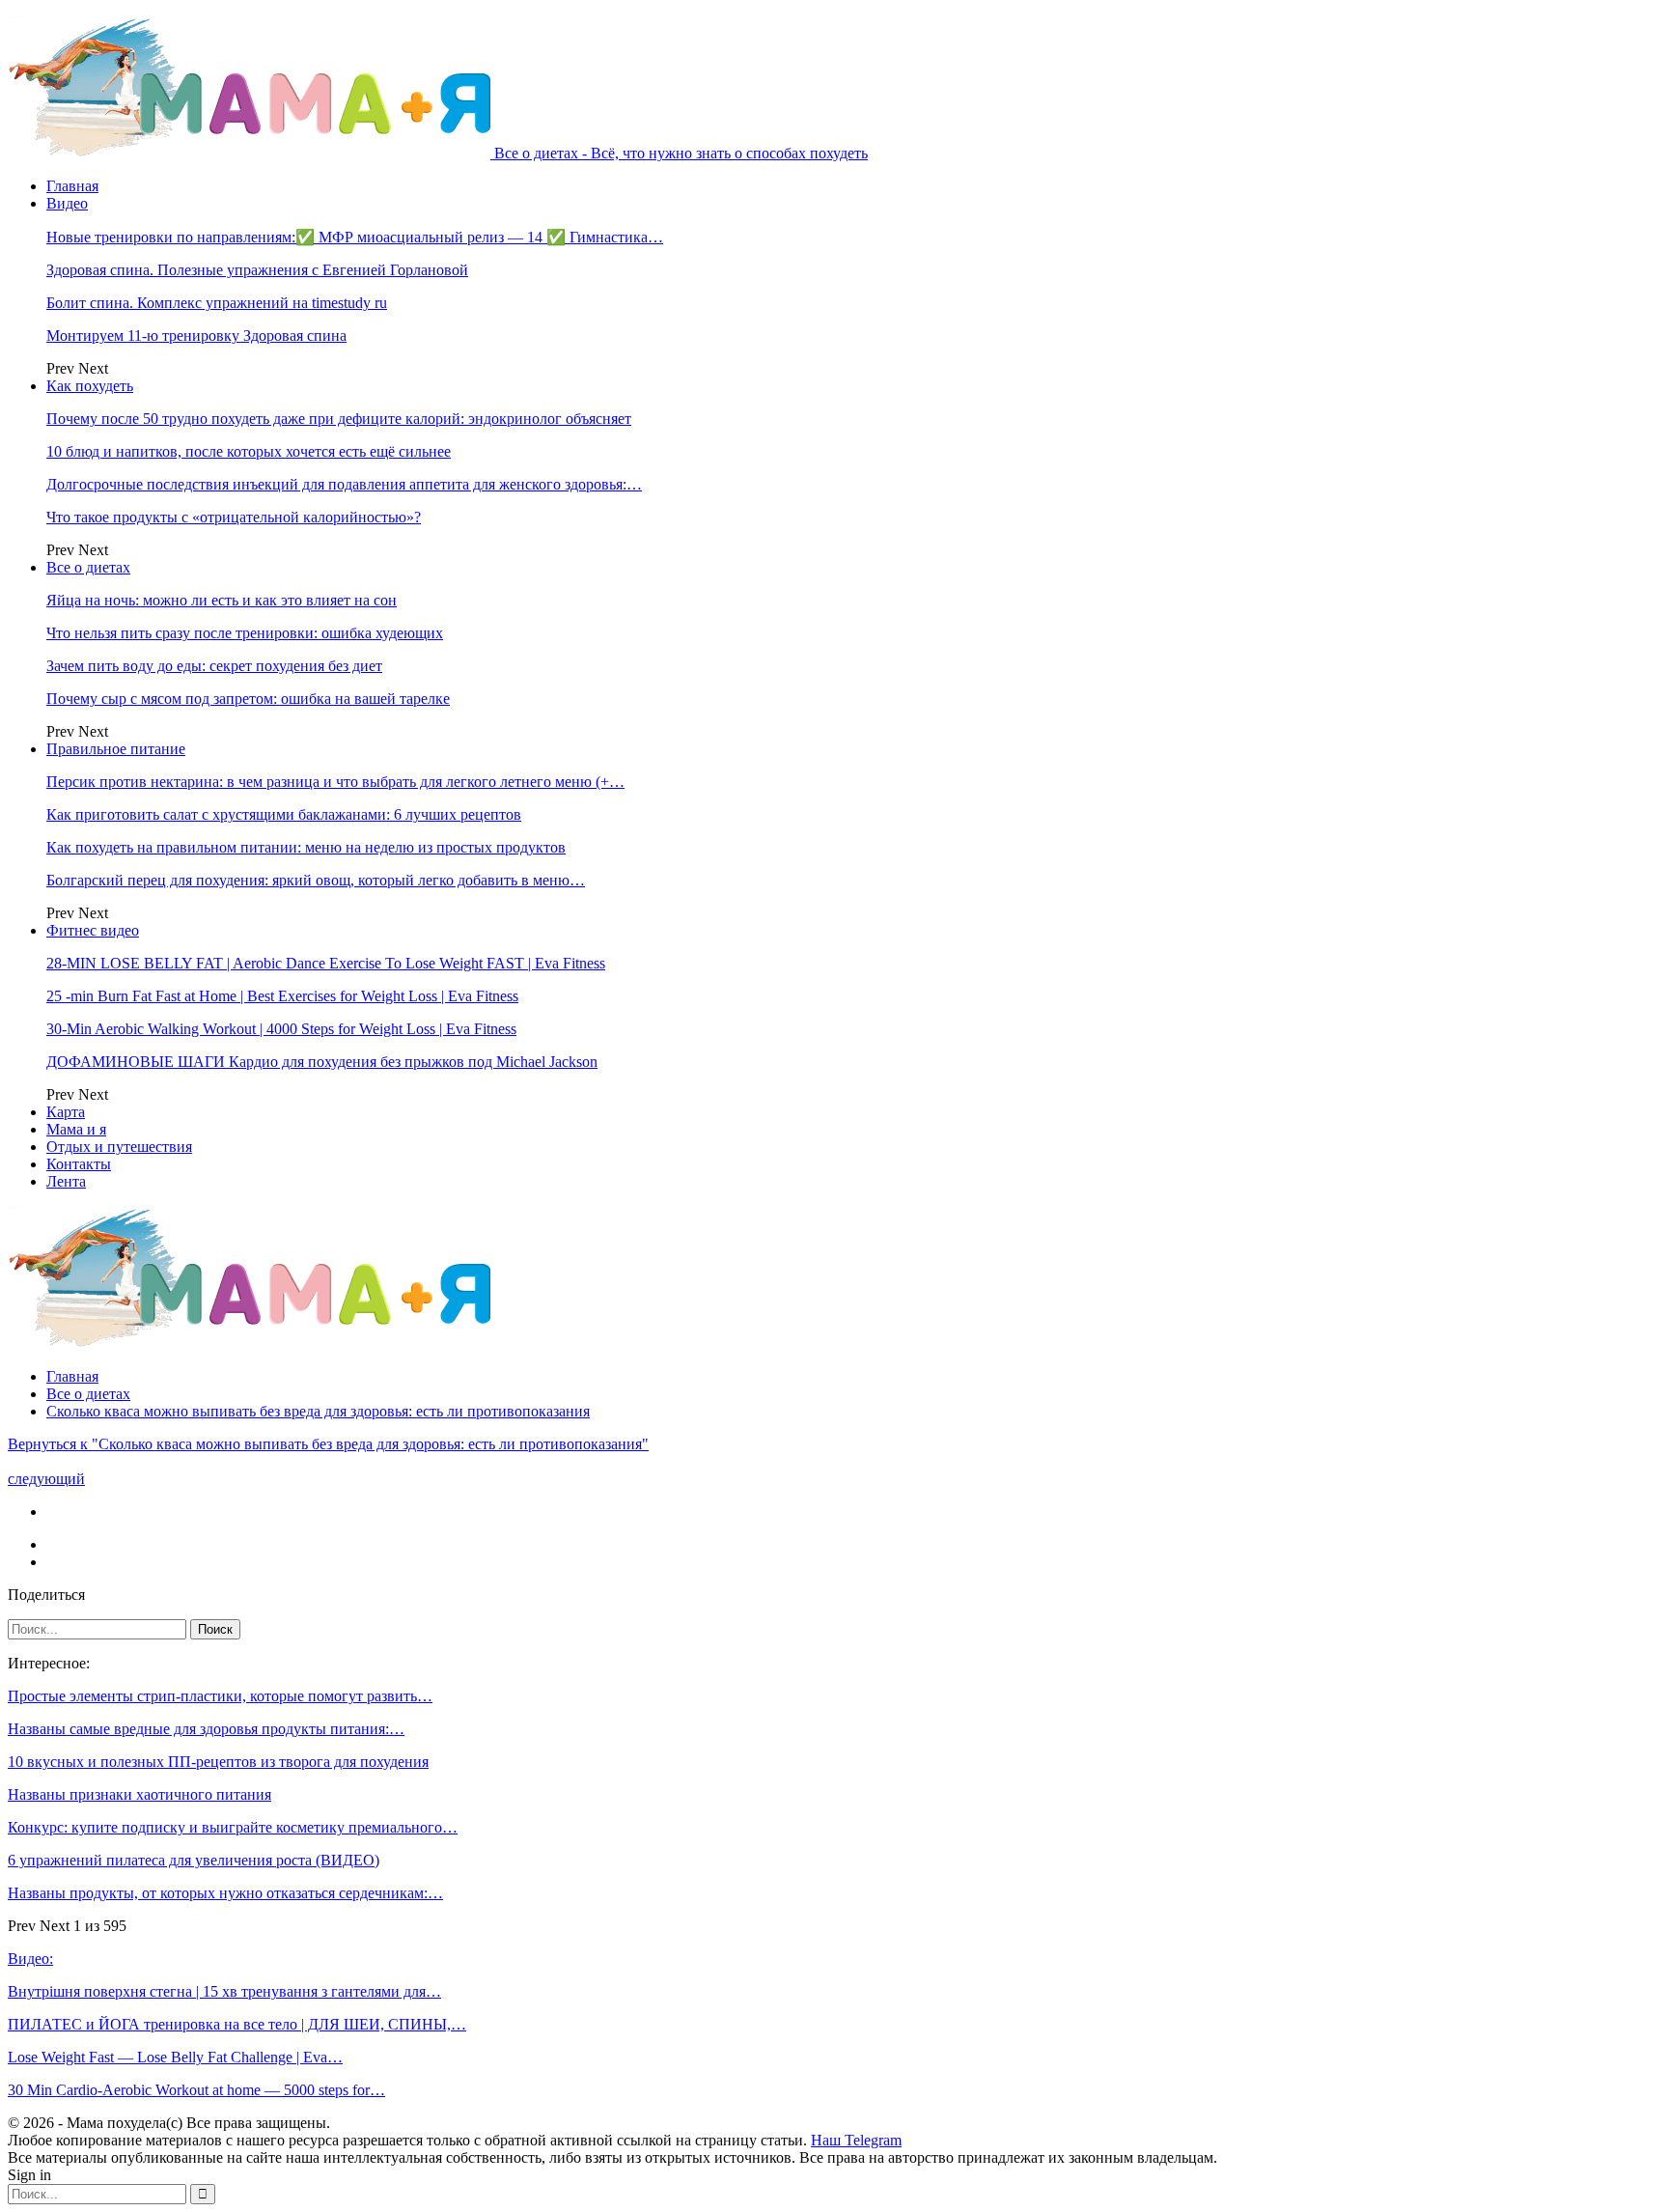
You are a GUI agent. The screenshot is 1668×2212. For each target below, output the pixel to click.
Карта (66, 1112)
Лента (66, 1181)
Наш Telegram (856, 2140)
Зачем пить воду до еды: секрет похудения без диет (214, 666)
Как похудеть (90, 386)
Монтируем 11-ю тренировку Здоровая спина (196, 336)
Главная (72, 186)
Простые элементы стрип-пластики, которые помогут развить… (220, 1696)
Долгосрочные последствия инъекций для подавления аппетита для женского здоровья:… (344, 484)
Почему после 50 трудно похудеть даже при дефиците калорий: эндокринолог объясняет (339, 419)
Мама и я (76, 1129)
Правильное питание (116, 749)
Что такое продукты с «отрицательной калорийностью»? (234, 517)
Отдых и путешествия (119, 1147)
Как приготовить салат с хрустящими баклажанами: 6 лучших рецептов (284, 814)
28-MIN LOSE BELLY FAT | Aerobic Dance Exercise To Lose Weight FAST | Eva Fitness (326, 963)
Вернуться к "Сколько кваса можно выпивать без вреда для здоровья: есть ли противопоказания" (328, 1444)
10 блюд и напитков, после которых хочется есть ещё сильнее (249, 451)
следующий (46, 1479)
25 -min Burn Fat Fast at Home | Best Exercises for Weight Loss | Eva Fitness (282, 996)
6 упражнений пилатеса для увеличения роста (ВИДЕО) (194, 1860)
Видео (67, 203)
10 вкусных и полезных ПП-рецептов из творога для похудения (218, 1762)
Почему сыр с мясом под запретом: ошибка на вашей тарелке (248, 699)
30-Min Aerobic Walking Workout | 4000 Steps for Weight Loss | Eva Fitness (281, 1029)
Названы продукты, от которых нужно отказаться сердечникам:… (225, 1893)
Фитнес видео (93, 930)
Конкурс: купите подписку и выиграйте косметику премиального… (233, 1827)
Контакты (79, 1164)
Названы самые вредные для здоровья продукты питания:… (206, 1729)
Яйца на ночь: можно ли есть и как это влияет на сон (222, 600)
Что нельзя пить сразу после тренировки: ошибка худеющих (245, 633)
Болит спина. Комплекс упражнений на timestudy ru (217, 303)
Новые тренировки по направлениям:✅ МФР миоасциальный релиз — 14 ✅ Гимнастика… (355, 237)
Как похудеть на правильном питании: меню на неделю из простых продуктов (306, 847)
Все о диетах (88, 567)
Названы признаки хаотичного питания (139, 1794)
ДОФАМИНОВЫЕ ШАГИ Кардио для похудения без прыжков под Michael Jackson (322, 1062)
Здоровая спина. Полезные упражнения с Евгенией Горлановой (257, 270)
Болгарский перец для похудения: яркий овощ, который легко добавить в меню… (316, 880)
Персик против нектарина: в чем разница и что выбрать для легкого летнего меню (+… (335, 782)
